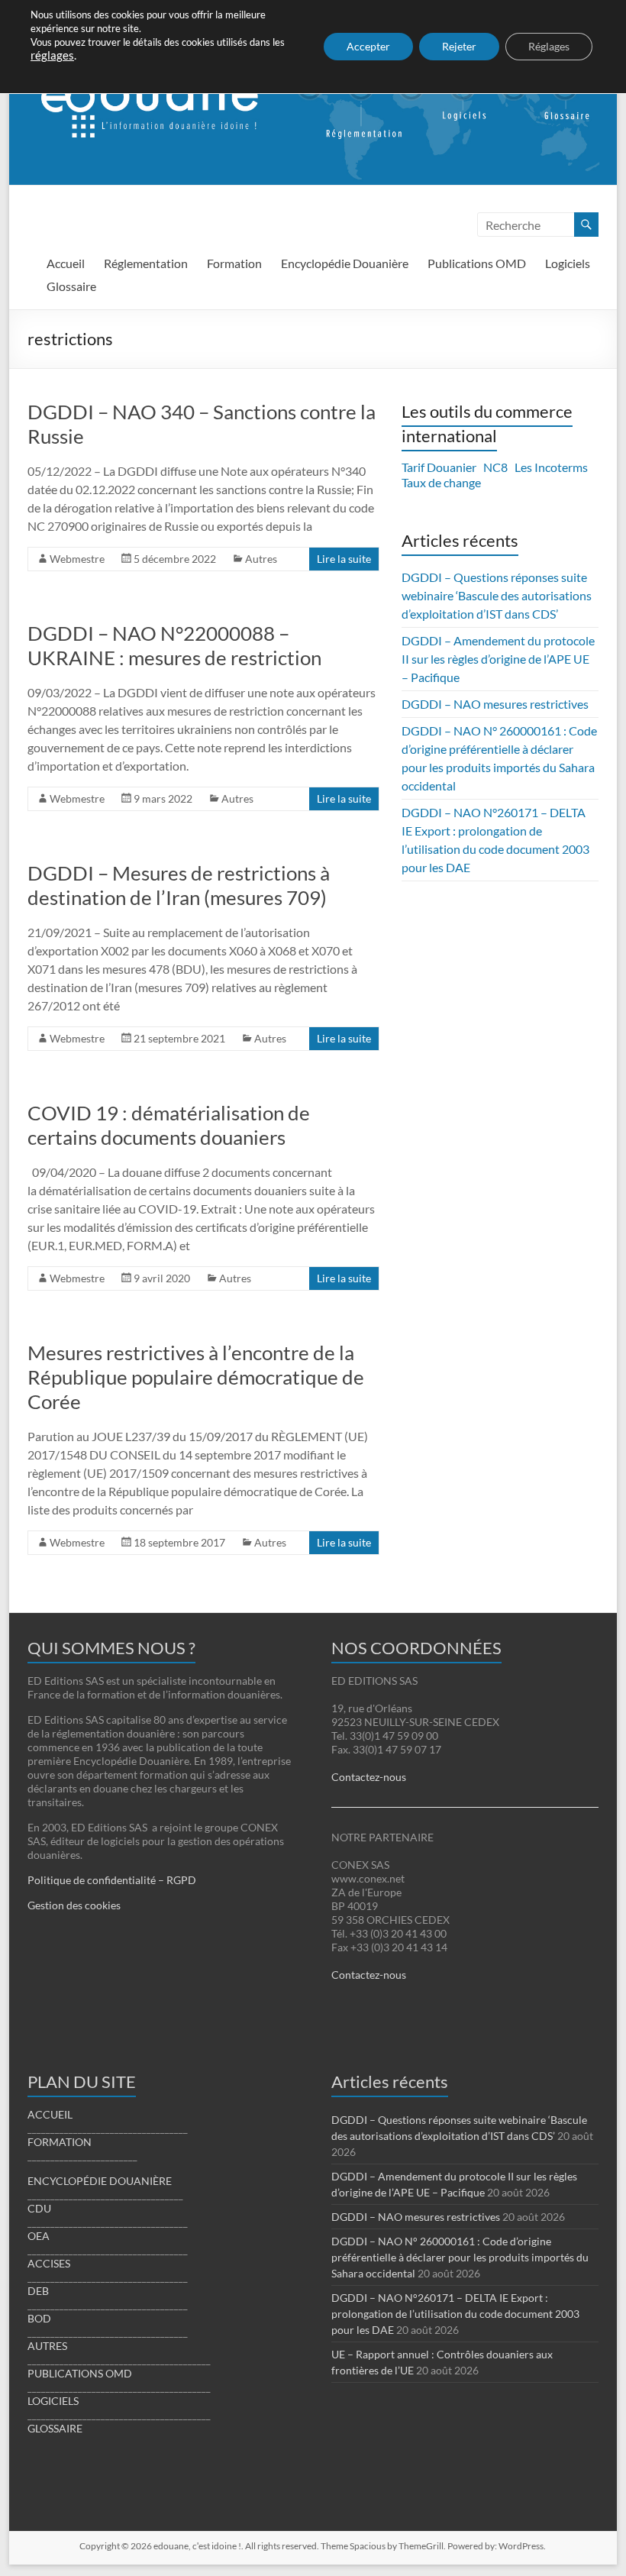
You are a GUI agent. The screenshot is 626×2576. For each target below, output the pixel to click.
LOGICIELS (53, 2401)
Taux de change (441, 482)
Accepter (368, 46)
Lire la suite (344, 559)
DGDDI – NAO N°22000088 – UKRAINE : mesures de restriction (174, 645)
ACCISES (49, 2263)
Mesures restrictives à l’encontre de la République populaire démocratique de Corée (196, 1377)
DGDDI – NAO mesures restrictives (495, 704)
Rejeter (459, 46)
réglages (52, 55)
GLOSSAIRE (55, 2428)
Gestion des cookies (74, 1905)
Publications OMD (477, 263)
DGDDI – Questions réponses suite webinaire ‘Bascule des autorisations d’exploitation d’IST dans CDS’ (497, 595)
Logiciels (568, 263)
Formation (234, 263)
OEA (39, 2236)
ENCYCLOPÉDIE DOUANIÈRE (100, 2181)
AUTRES (47, 2346)
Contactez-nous (369, 1777)
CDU (39, 2208)
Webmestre (77, 559)
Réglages (549, 46)
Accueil (66, 263)
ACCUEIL (50, 2114)
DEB (38, 2291)
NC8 (495, 467)
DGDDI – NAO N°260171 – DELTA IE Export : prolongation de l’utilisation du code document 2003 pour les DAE (455, 2314)
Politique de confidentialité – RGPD (112, 1880)
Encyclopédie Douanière (345, 263)
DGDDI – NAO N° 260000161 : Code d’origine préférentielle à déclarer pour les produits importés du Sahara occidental (460, 2257)
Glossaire (71, 286)
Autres (261, 559)
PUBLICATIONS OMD (80, 2373)
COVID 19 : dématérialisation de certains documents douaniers (169, 1125)
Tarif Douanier (439, 467)
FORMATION (60, 2142)
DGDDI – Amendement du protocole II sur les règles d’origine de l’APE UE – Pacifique (498, 659)
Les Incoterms (551, 467)
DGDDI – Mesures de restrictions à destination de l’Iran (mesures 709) (179, 885)
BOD (39, 2318)
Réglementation (146, 263)
